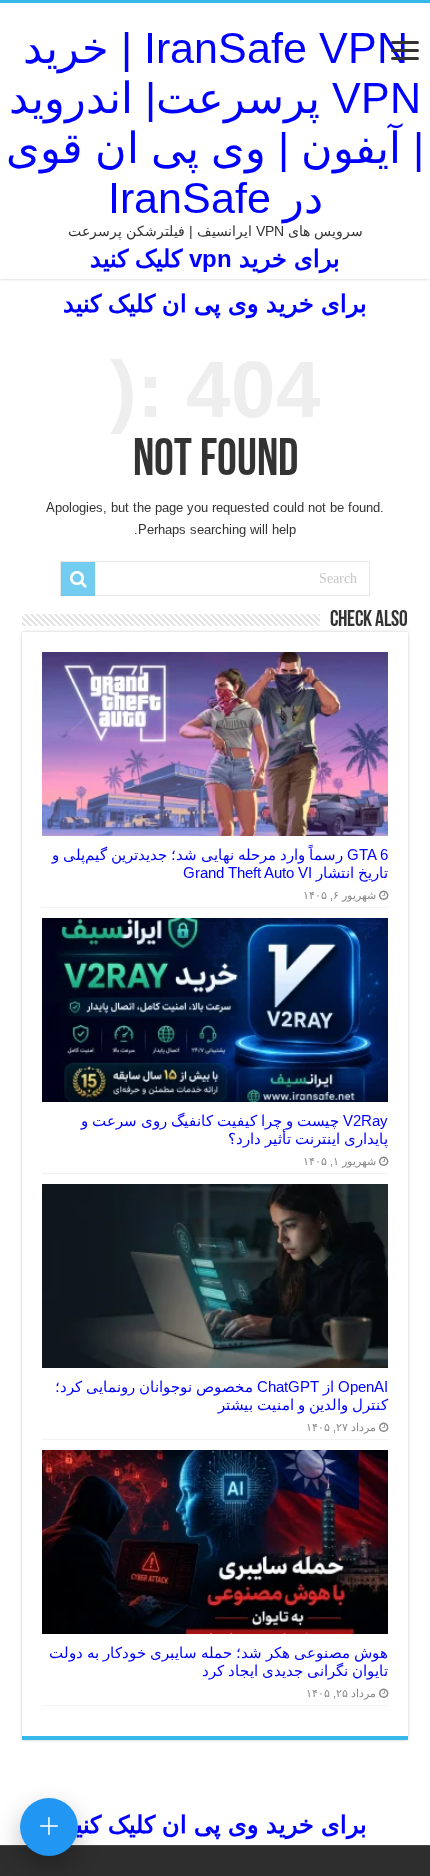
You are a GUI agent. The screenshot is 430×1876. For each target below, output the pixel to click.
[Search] (78, 579)
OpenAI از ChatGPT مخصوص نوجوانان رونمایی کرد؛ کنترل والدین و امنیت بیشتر (221, 1395)
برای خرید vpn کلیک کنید (215, 258)
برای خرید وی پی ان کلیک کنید (215, 303)
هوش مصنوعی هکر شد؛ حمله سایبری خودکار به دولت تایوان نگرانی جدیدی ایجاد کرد (218, 1661)
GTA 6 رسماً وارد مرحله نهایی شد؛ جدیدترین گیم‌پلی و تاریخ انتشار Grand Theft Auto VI (220, 863)
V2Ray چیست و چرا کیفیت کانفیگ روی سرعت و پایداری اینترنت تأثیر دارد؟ (234, 1129)
